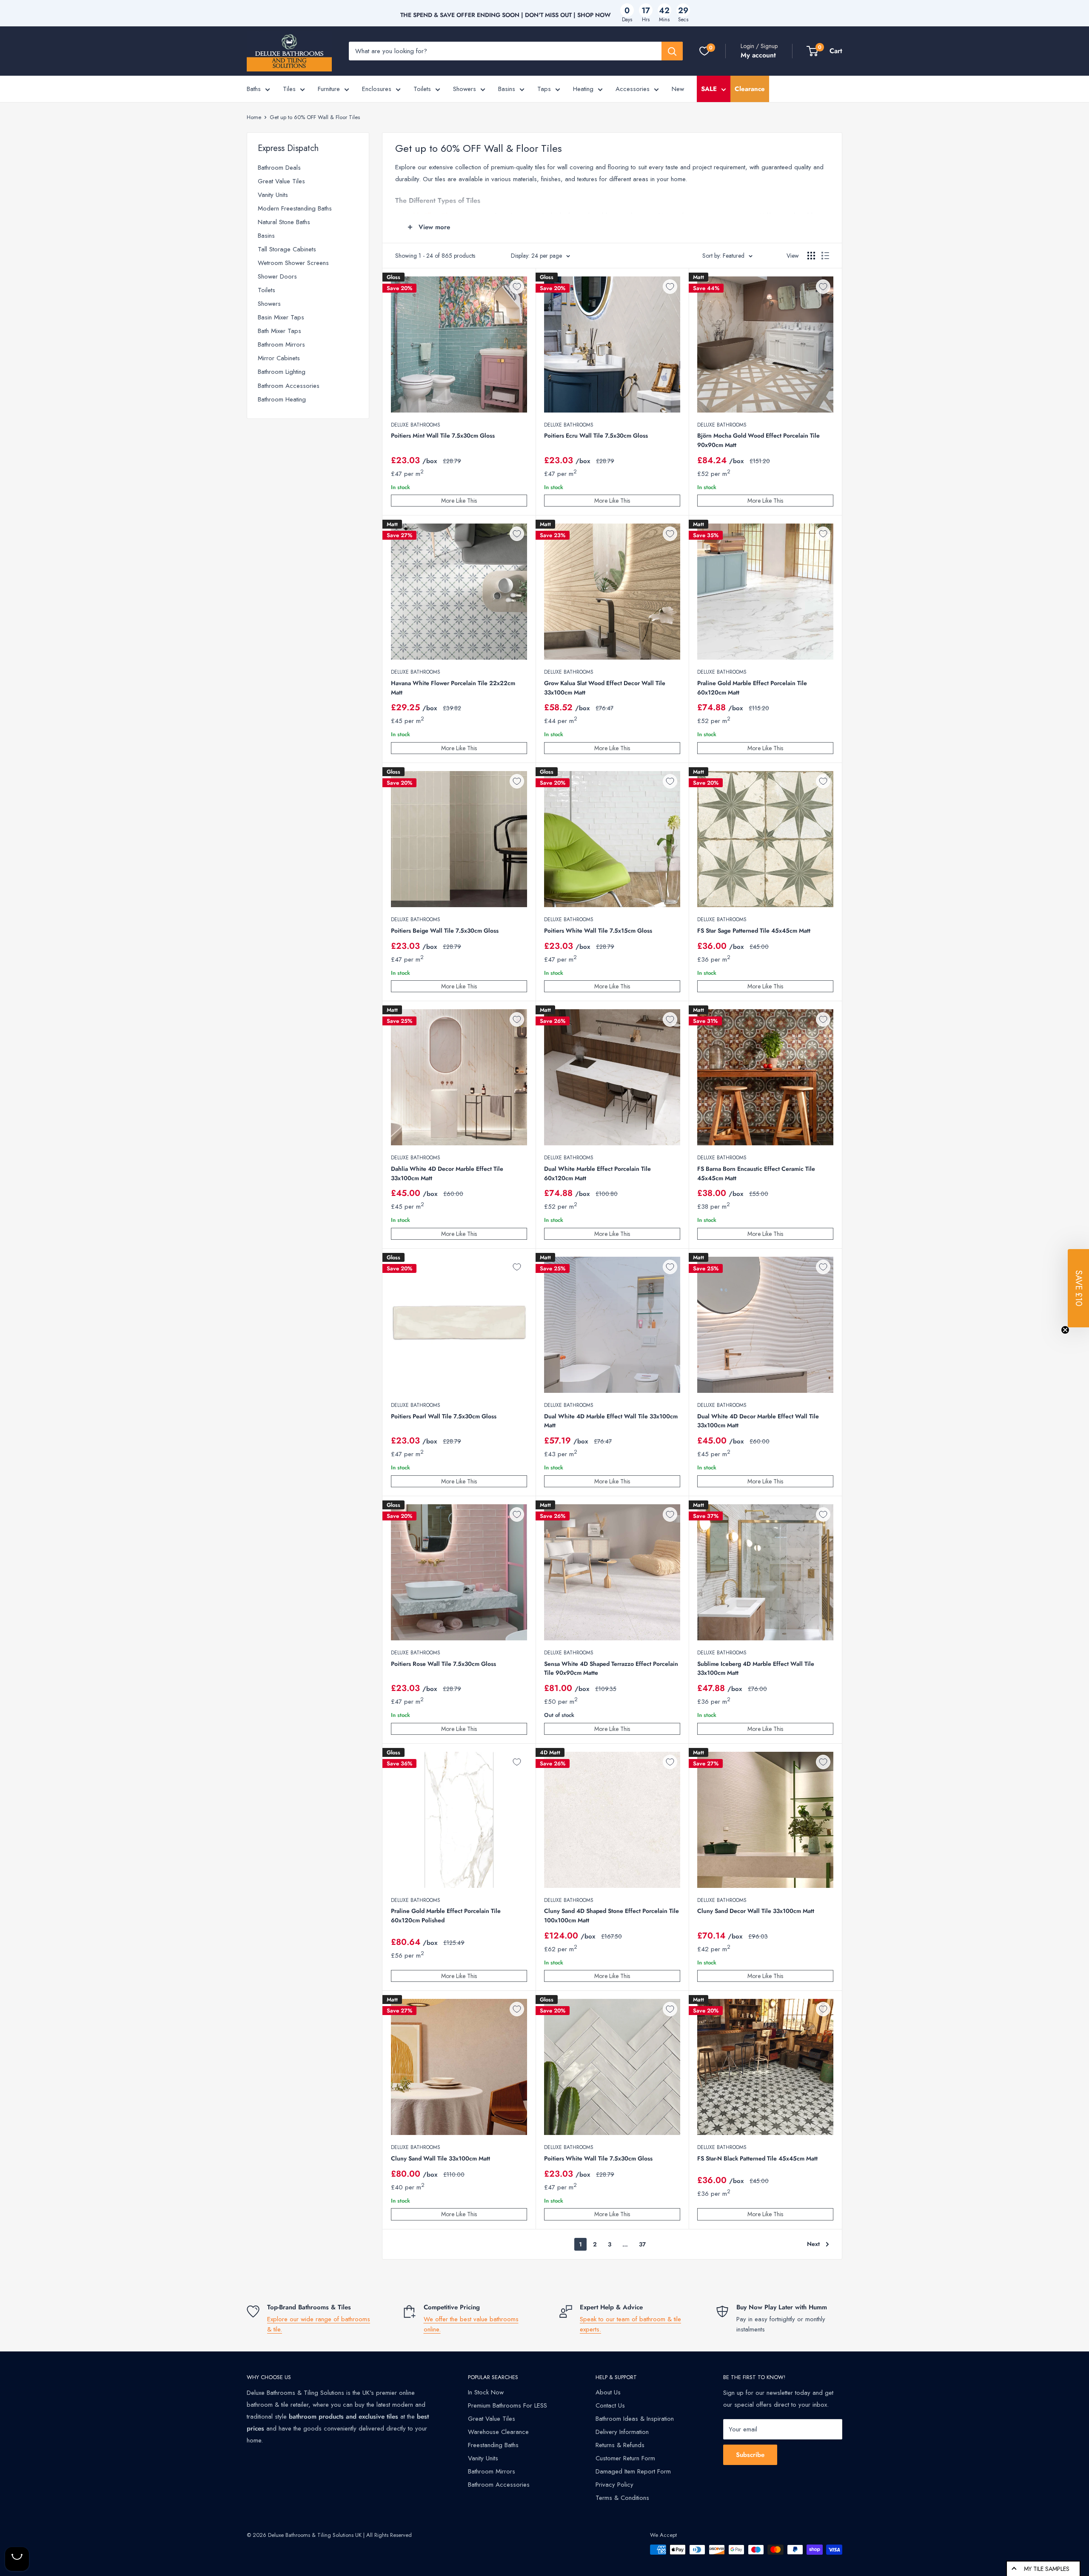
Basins (507, 89)
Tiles (289, 89)
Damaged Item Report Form (633, 2471)
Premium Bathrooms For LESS (507, 2405)
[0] (704, 51)
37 (642, 2244)
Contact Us (610, 2405)
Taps (544, 89)
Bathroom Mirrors (281, 344)
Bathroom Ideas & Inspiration (635, 2419)
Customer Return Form (625, 2458)
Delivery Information (622, 2432)
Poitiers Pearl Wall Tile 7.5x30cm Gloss (444, 1416)
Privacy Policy (614, 2485)
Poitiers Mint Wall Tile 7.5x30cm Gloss (443, 436)
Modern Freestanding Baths (295, 208)
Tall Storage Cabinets (287, 249)
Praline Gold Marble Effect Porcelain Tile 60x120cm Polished (446, 1916)
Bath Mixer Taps (279, 331)
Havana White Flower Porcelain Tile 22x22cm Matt (453, 688)
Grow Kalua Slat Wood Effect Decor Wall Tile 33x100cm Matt (605, 688)
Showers (465, 89)
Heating (583, 89)
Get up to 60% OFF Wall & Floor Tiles (315, 117)
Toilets (422, 89)
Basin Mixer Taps (281, 317)
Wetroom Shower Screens (293, 263)
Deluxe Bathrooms (416, 425)
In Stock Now (486, 2392)
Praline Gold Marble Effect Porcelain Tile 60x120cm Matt (752, 688)
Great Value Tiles (281, 181)
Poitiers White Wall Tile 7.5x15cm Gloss (598, 931)
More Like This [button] (459, 501)
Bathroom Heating (282, 399)
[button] (1078, 1288)
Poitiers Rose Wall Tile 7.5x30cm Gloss (443, 1664)
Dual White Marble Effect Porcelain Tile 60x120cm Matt (597, 1173)
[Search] (672, 51)
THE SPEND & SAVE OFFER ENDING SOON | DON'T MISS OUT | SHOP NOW (506, 15)
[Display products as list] (825, 256)
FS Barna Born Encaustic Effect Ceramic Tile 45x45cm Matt (756, 1173)
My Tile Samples (1047, 2569)
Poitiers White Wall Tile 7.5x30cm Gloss (598, 2158)
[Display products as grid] (811, 256)
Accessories (633, 89)
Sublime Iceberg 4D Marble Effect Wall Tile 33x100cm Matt (756, 1668)
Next (813, 2244)
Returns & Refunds (620, 2445)
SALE (709, 89)
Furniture (329, 89)
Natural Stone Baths (284, 222)
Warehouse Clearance (498, 2432)
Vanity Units (273, 195)
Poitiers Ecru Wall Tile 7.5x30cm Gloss (596, 436)
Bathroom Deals (279, 168)
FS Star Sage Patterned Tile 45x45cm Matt (754, 931)
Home (254, 117)
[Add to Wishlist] (517, 287)
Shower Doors (277, 276)
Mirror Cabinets (279, 358)
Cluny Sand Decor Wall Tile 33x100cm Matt (756, 1911)
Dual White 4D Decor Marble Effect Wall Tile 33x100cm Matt (758, 1421)
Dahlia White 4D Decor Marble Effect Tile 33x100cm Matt (447, 1173)
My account (758, 55)
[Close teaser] (1065, 1330)
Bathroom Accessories (289, 386)
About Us (608, 2392)
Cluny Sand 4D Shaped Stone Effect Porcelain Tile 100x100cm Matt (611, 1916)
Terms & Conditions (622, 2498)
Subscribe (750, 2455)
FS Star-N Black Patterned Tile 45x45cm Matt (757, 2158)
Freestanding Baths (493, 2445)
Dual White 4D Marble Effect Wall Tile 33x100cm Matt (611, 1421)
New (678, 89)
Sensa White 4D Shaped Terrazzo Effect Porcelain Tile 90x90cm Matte (611, 1668)
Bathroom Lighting (282, 372)
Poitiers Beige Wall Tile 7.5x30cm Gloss (445, 931)
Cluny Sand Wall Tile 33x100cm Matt (440, 2158)
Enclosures (377, 89)
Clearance (750, 89)
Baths (254, 89)
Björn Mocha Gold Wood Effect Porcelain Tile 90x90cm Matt (758, 440)
